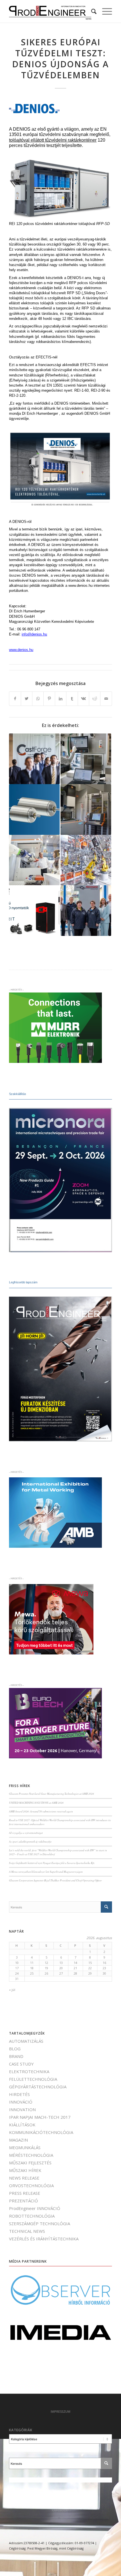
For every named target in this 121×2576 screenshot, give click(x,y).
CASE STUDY (21, 2064)
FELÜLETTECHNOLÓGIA (33, 2079)
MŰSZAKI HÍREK (25, 2170)
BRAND (16, 2056)
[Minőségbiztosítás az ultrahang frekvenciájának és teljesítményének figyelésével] (86, 759)
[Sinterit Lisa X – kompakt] (34, 911)
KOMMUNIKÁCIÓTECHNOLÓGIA (41, 2132)
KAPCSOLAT (61, 2510)
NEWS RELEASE (24, 2178)
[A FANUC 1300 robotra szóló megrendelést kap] (86, 860)
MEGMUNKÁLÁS (25, 2147)
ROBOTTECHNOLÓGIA (32, 2216)
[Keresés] (91, 11)
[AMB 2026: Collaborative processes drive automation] (34, 860)
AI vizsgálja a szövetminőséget (26, 1833)
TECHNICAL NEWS (27, 2231)
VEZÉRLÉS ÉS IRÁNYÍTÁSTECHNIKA (44, 2239)
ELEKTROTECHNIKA (29, 2071)
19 (46, 1968)
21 (75, 1968)
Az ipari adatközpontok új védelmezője (30, 1842)
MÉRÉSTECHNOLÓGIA (31, 2155)
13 (61, 1963)
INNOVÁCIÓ (21, 2102)
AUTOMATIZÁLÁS (26, 2041)
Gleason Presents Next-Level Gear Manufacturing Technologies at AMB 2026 (51, 1794)
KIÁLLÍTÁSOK (22, 2125)
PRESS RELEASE (25, 2193)
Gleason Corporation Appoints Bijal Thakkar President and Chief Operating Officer (55, 1880)
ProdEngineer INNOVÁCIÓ (35, 2208)
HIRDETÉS (19, 2094)
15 (90, 1963)
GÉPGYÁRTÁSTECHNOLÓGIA (38, 2087)
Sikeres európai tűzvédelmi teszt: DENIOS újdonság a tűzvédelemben (60, 59)
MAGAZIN (18, 2140)
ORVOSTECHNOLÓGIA (31, 2185)
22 (90, 1968)
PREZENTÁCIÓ (23, 2201)
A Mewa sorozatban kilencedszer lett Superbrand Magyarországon (46, 1872)
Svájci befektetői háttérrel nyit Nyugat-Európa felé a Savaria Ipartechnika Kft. (52, 1863)
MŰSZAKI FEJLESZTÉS (30, 2163)
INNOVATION (22, 2109)
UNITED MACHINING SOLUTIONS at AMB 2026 (36, 1803)
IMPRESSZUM (60, 2411)
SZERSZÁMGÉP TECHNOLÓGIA (40, 2223)
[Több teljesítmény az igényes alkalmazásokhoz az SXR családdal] (34, 809)
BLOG (15, 2049)
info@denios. (32, 634)
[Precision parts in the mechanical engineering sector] (86, 809)
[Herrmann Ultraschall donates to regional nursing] (86, 911)
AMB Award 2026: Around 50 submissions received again (41, 1811)
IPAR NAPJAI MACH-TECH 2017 (40, 2117)
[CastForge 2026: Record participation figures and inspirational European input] (34, 759)
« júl (12, 1990)
